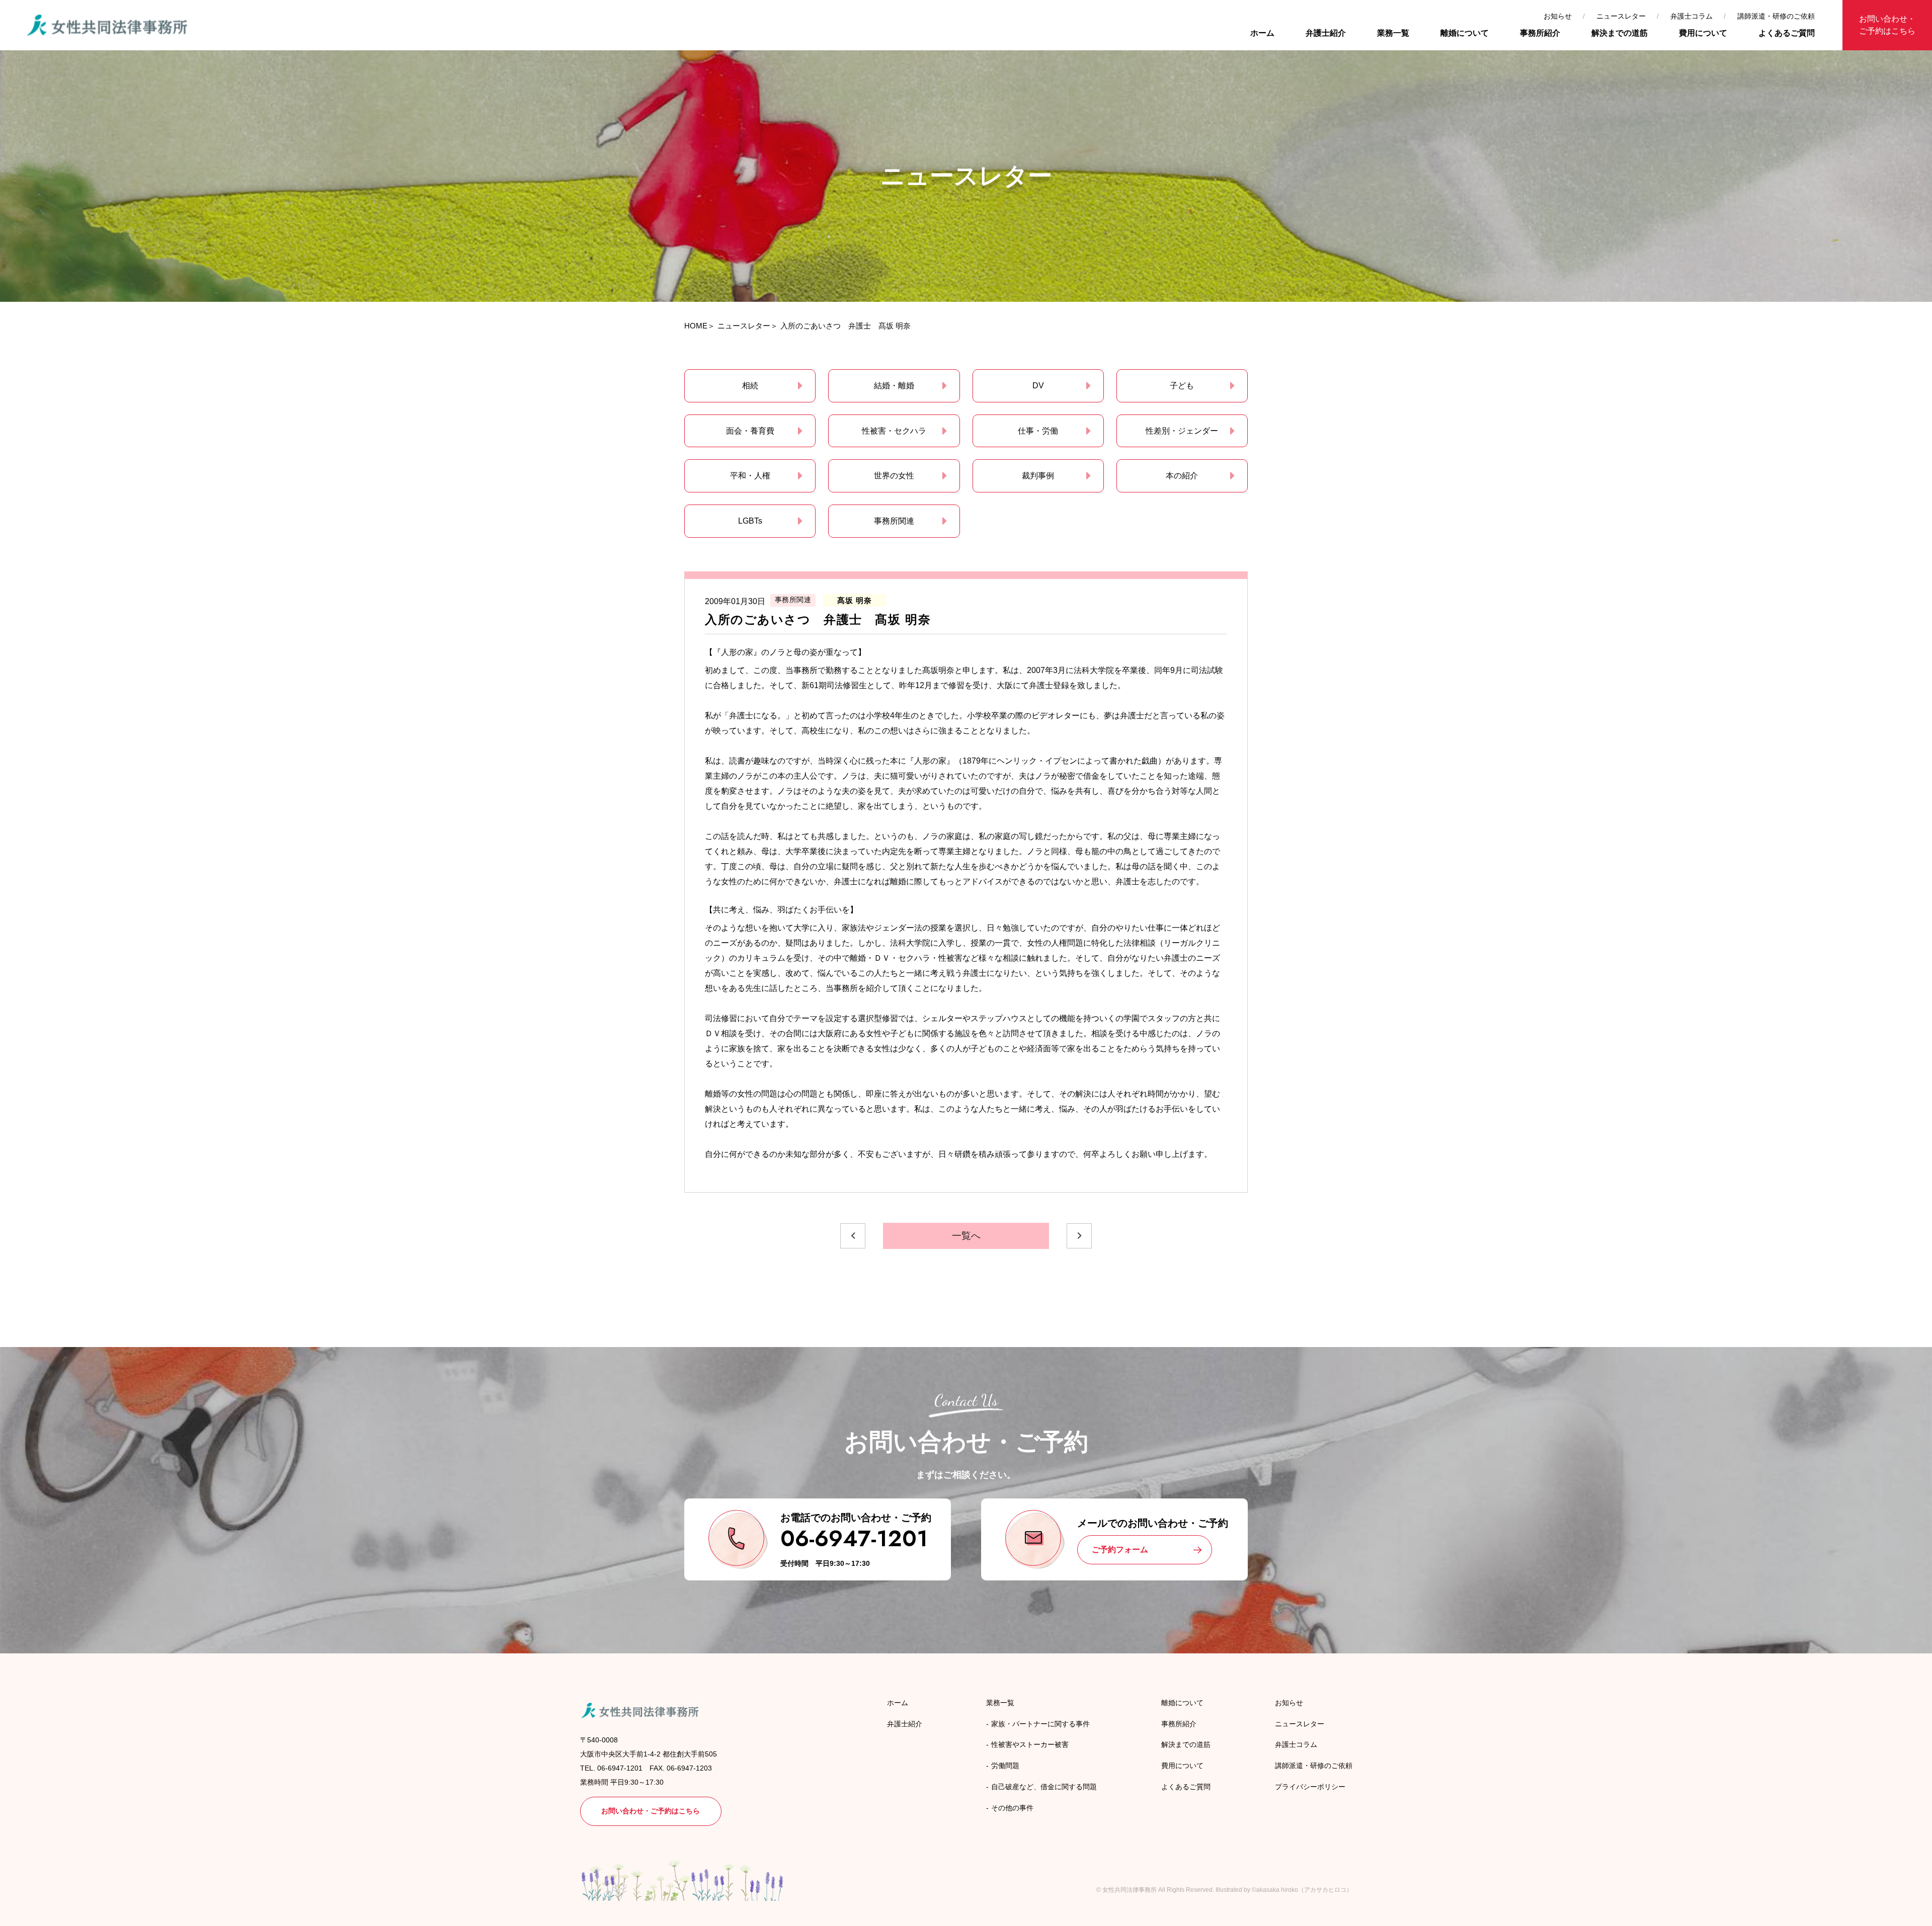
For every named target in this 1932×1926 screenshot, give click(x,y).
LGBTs (750, 521)
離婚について (1465, 33)
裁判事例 (1038, 476)
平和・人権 (750, 476)
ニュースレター (1621, 16)
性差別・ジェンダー (1182, 431)
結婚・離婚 (894, 386)
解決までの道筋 (1620, 33)
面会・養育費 (750, 431)
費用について (1703, 33)
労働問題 (1005, 1766)
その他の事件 (1012, 1808)
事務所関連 (894, 521)
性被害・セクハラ (894, 431)
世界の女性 (894, 476)
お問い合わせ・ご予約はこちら (1887, 25)
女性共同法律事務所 (1130, 1890)
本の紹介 (1182, 476)
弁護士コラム (1692, 16)
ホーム (1262, 33)
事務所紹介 (1540, 33)
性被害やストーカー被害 (1030, 1744)
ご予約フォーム (1120, 1550)
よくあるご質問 (1787, 33)
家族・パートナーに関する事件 (1040, 1724)
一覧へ (966, 1236)
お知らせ (1558, 16)
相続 (750, 386)
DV (1038, 386)
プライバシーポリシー (1310, 1787)
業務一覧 (1393, 33)
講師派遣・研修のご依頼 (1776, 16)
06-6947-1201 (854, 1538)
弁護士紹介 (1326, 33)
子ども (1182, 386)
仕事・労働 (1038, 431)
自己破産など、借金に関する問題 (1044, 1787)
